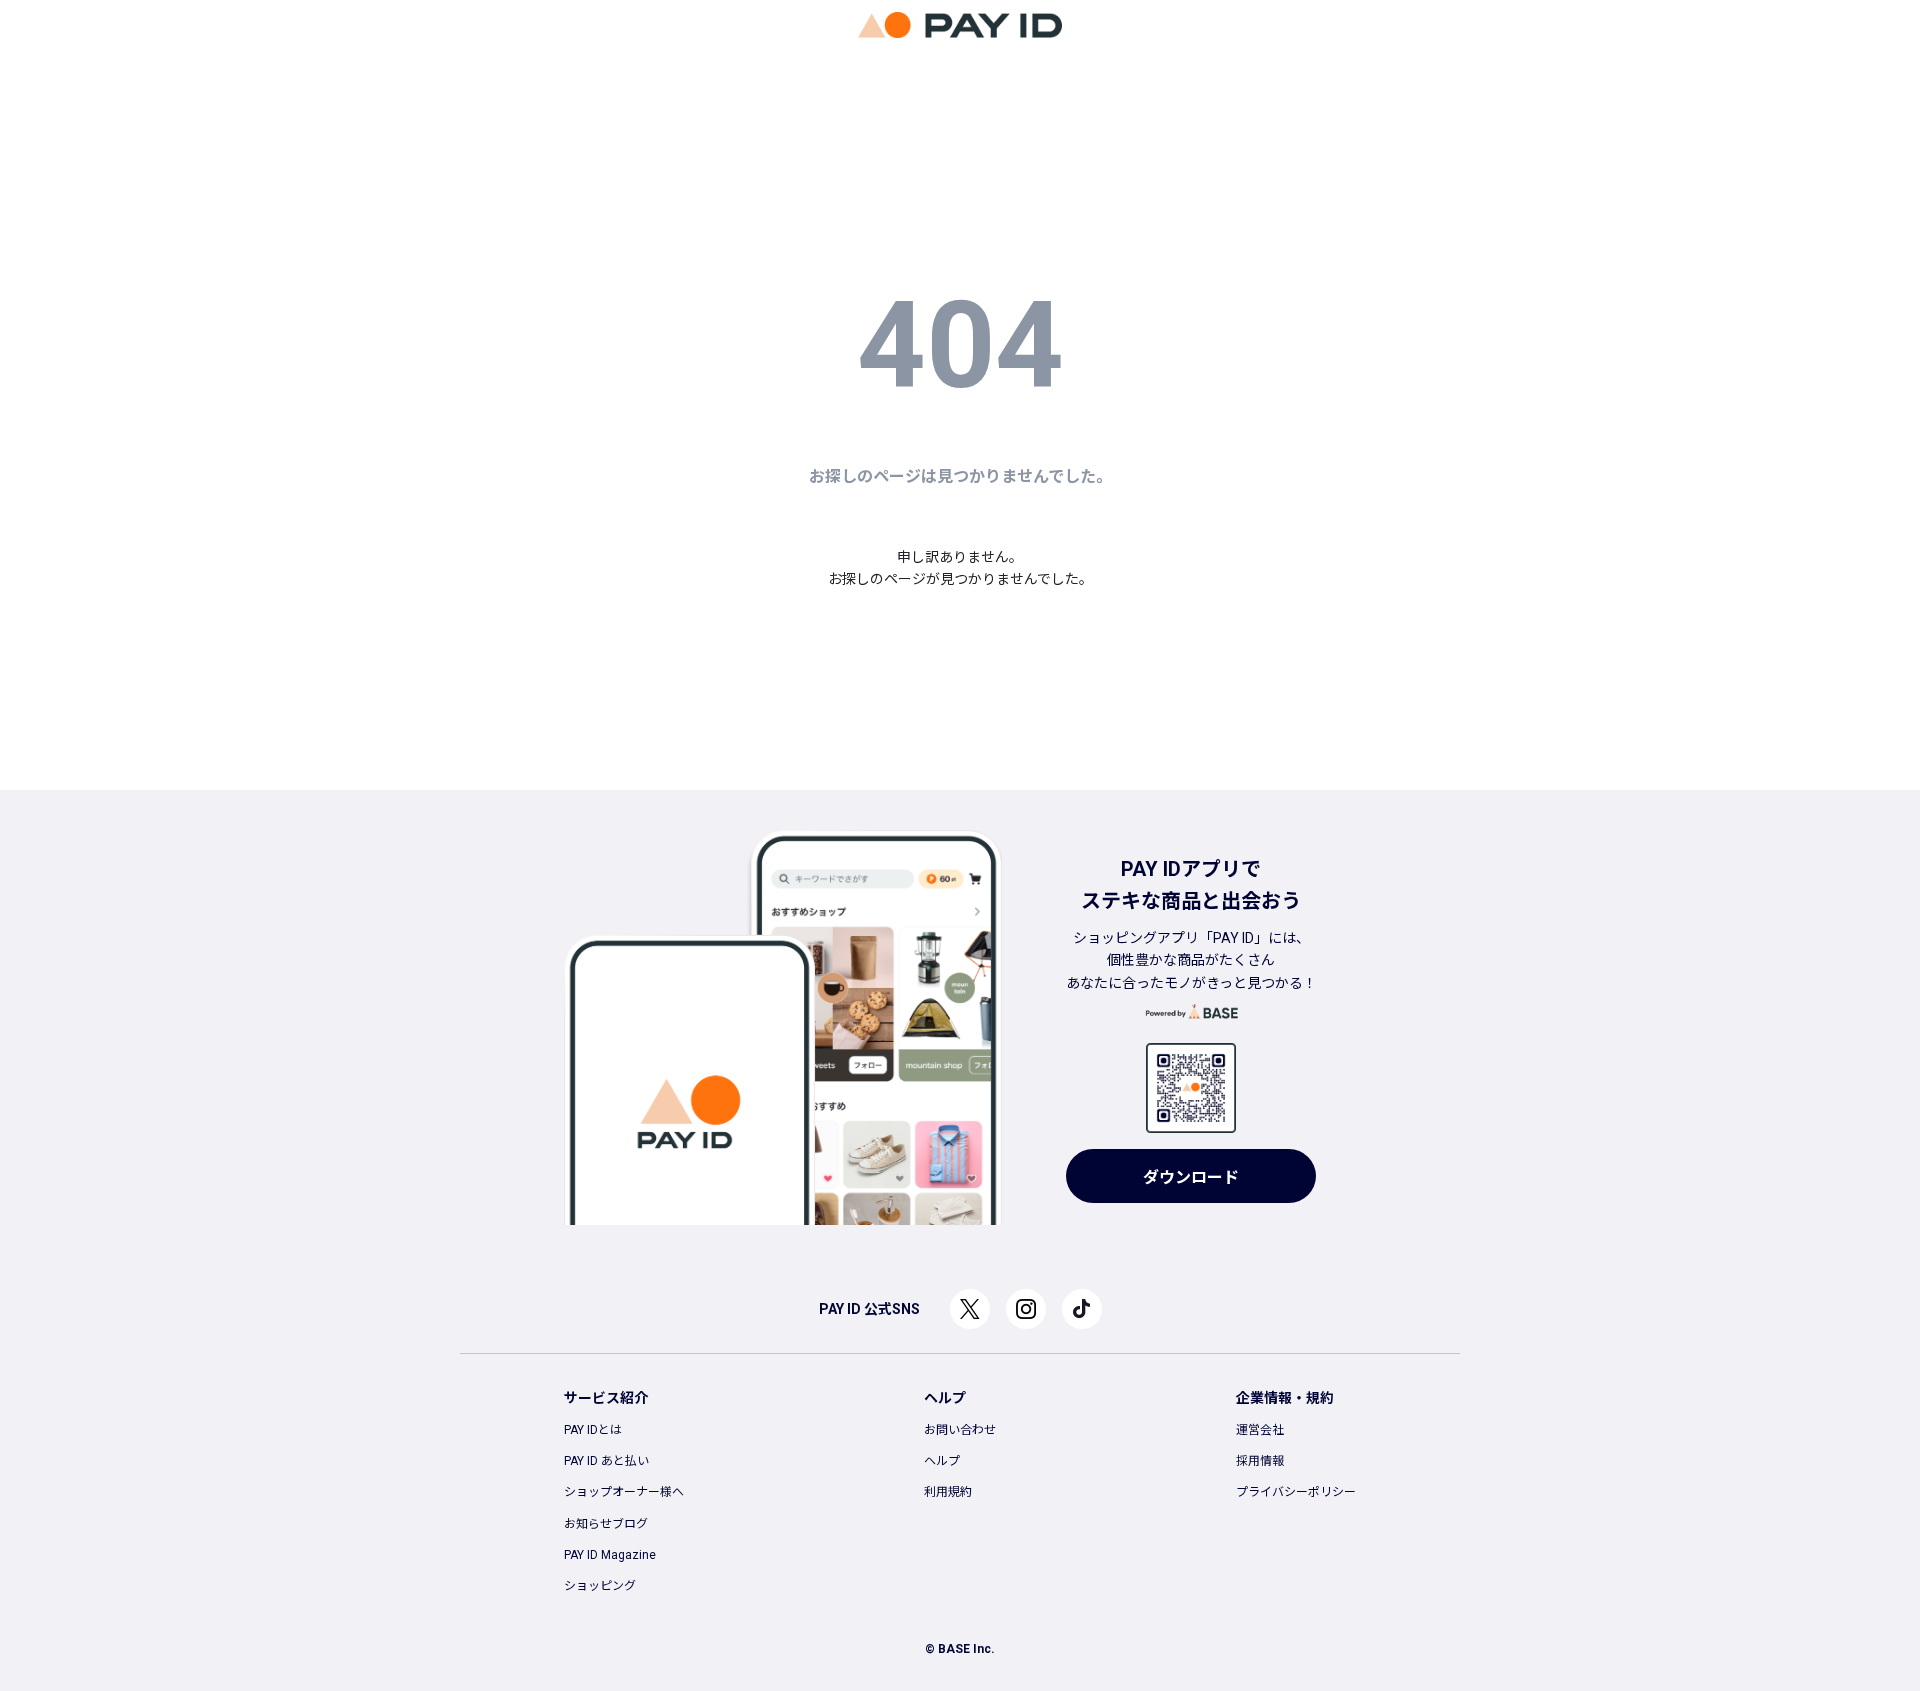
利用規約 (948, 1492)
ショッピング (600, 1586)
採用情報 (1260, 1461)
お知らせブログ (606, 1524)
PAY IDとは (593, 1430)
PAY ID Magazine (610, 1555)
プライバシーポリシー (1296, 1492)
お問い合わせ (960, 1430)
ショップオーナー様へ (624, 1492)
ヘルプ (942, 1461)
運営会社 (1260, 1430)
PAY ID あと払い (606, 1461)
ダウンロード (1191, 1177)
